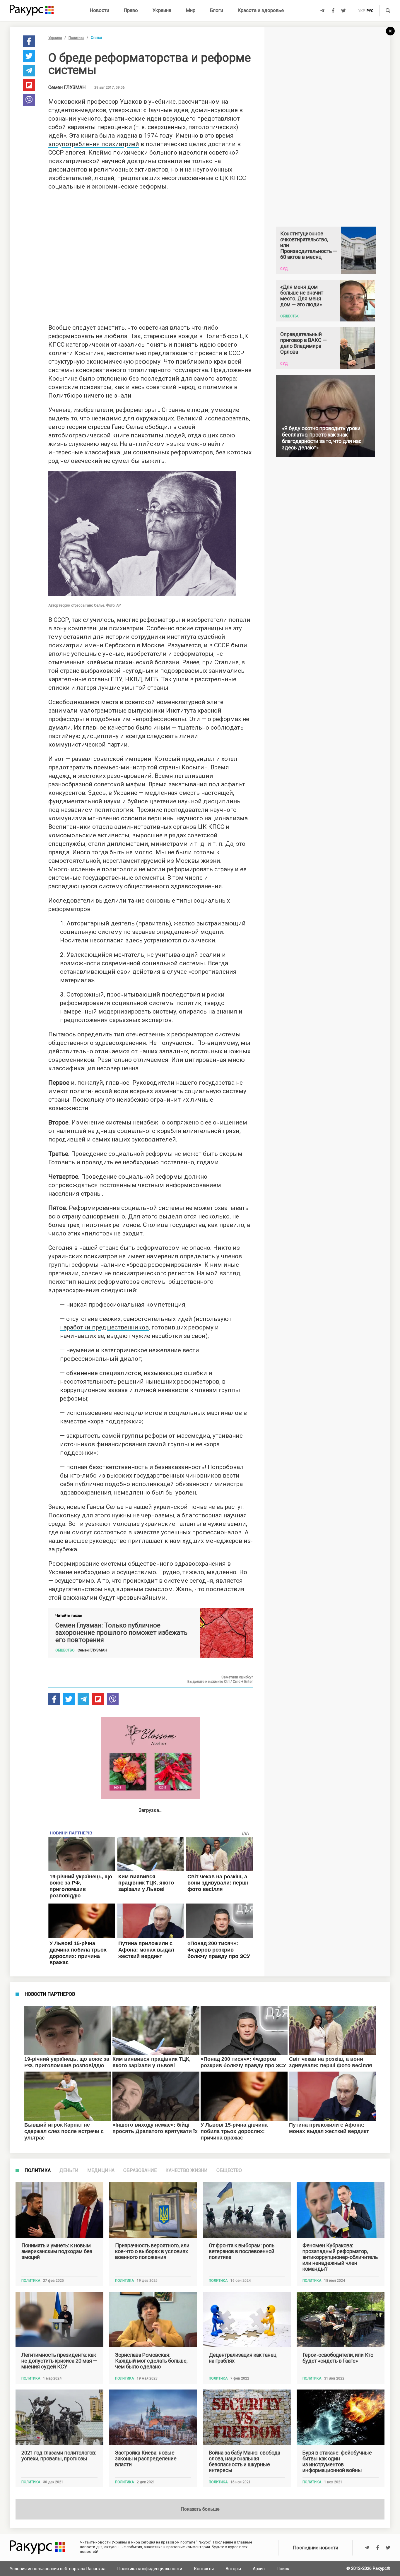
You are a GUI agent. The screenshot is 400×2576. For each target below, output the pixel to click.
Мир (191, 10)
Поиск (283, 2569)
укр (361, 11)
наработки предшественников (104, 1327)
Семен (67, 88)
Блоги (217, 10)
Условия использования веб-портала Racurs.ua (58, 2569)
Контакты (204, 2569)
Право (131, 10)
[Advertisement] (151, 255)
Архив (259, 2569)
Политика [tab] (38, 2171)
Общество (229, 2171)
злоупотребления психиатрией (94, 144)
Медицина (101, 2171)
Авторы (233, 2569)
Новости (100, 10)
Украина (162, 10)
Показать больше (200, 2509)
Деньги (69, 2171)
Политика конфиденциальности (150, 2569)
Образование (140, 2171)
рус (370, 11)
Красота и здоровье (261, 10)
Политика (76, 38)
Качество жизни (187, 2171)
